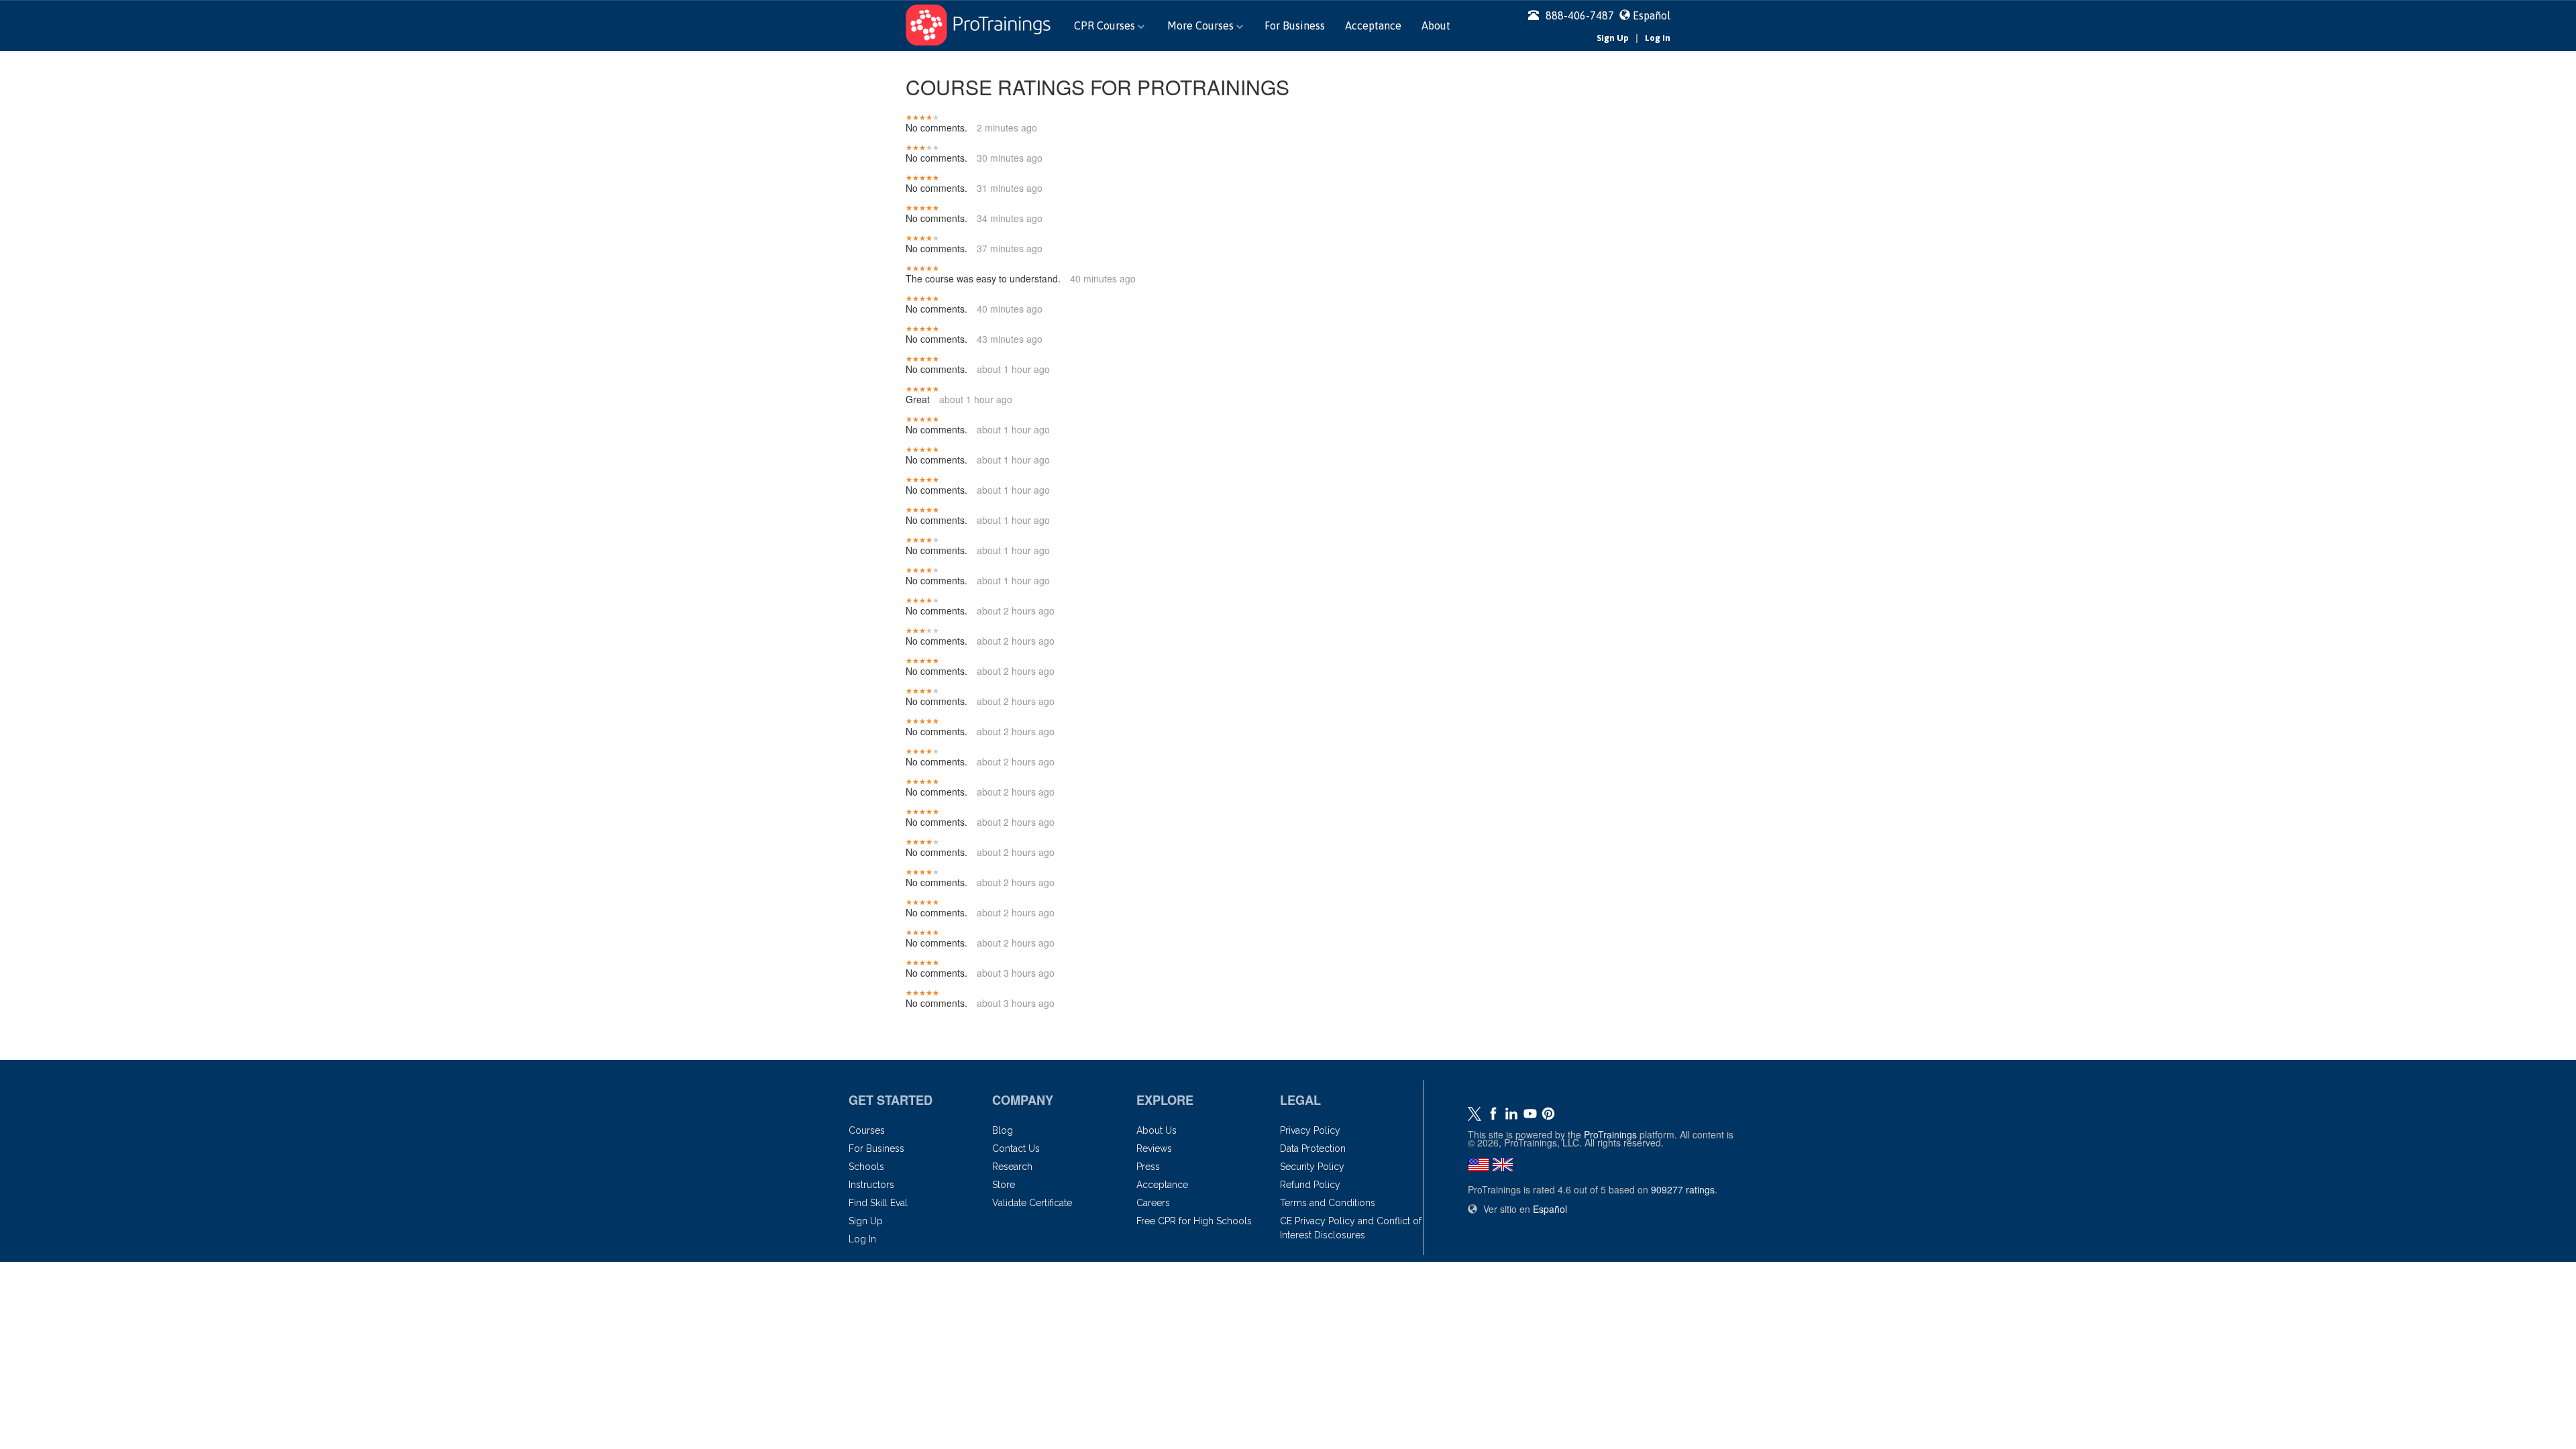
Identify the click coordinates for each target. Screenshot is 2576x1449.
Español (1652, 15)
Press (1148, 1167)
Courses (867, 1130)
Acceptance (1373, 25)
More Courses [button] (1202, 25)
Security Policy (1312, 1167)
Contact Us (1016, 1148)
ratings (1683, 1189)
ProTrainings (1610, 1134)
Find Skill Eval (878, 1203)
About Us (1157, 1130)
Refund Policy (1310, 1185)
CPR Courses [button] (1106, 25)
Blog (1003, 1130)
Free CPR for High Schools (1194, 1221)
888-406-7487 (1580, 15)
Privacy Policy (1310, 1130)
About (1436, 25)
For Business (1295, 25)
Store (1004, 1185)
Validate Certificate (1032, 1203)
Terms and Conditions (1328, 1203)
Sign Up (1613, 38)
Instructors (871, 1185)
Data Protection (1313, 1148)
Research (1012, 1167)
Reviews (1154, 1148)
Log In (1658, 38)
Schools (866, 1167)
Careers (1153, 1203)
